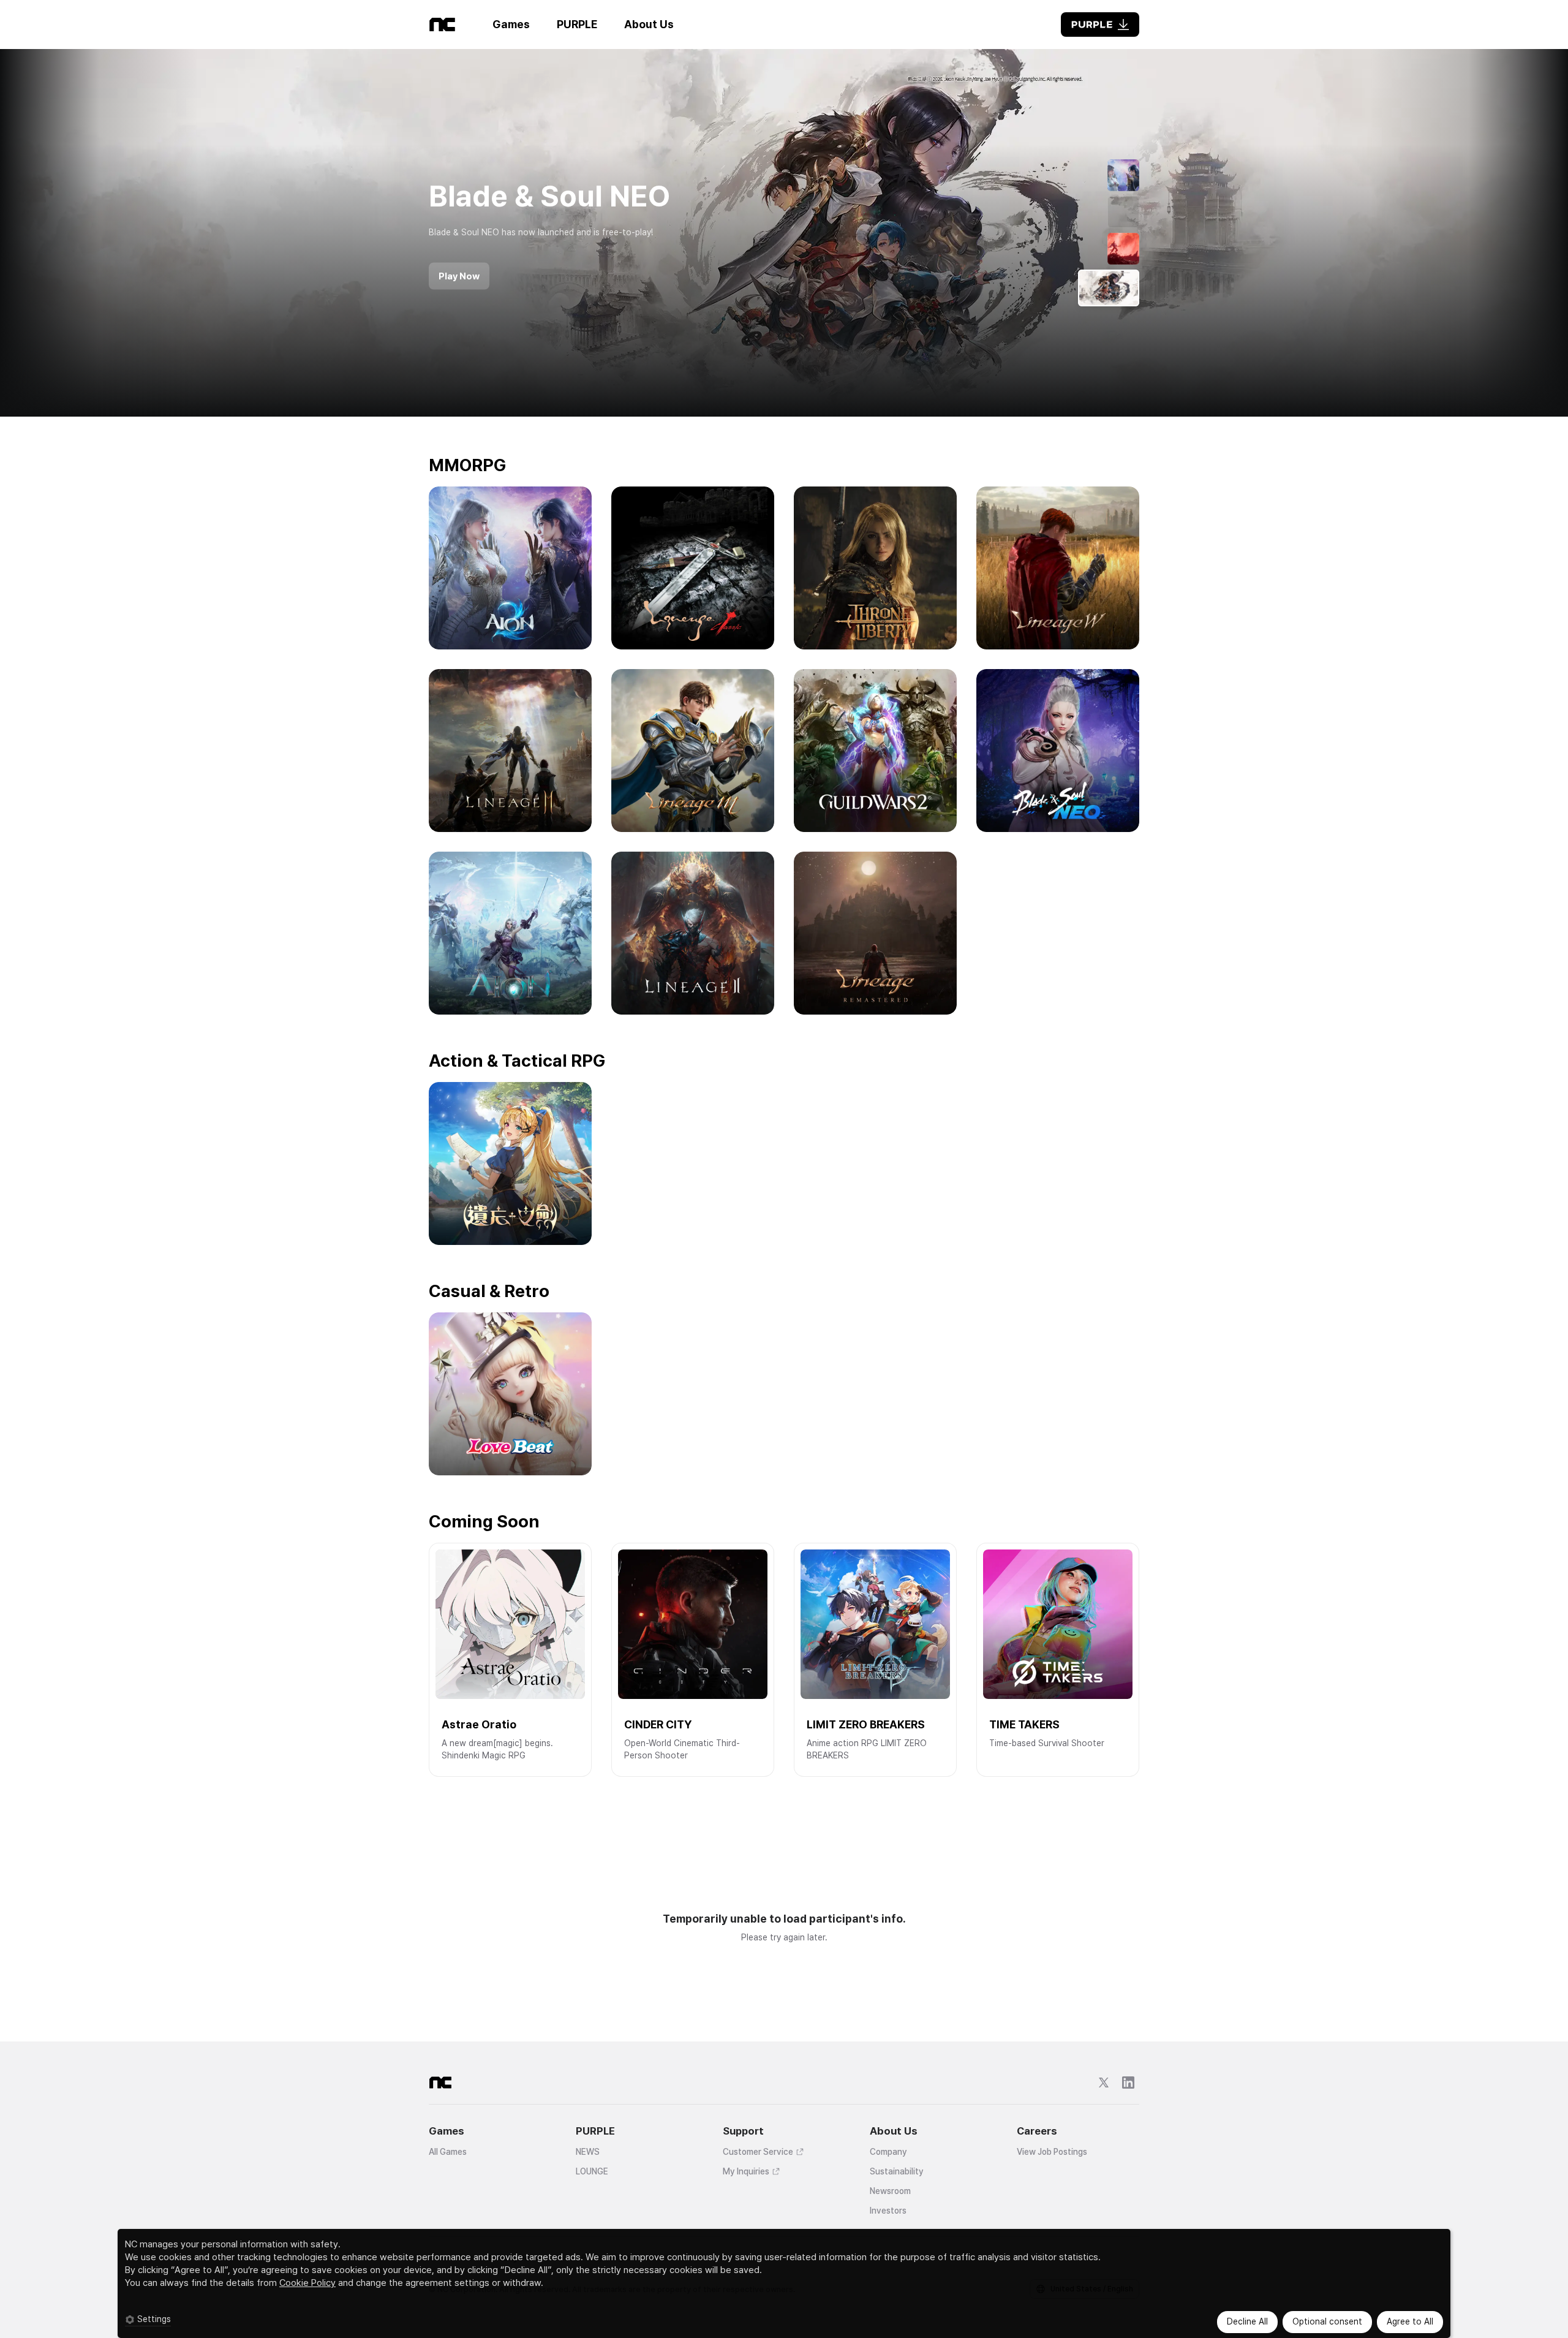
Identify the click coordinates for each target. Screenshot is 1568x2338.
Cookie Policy (307, 2283)
